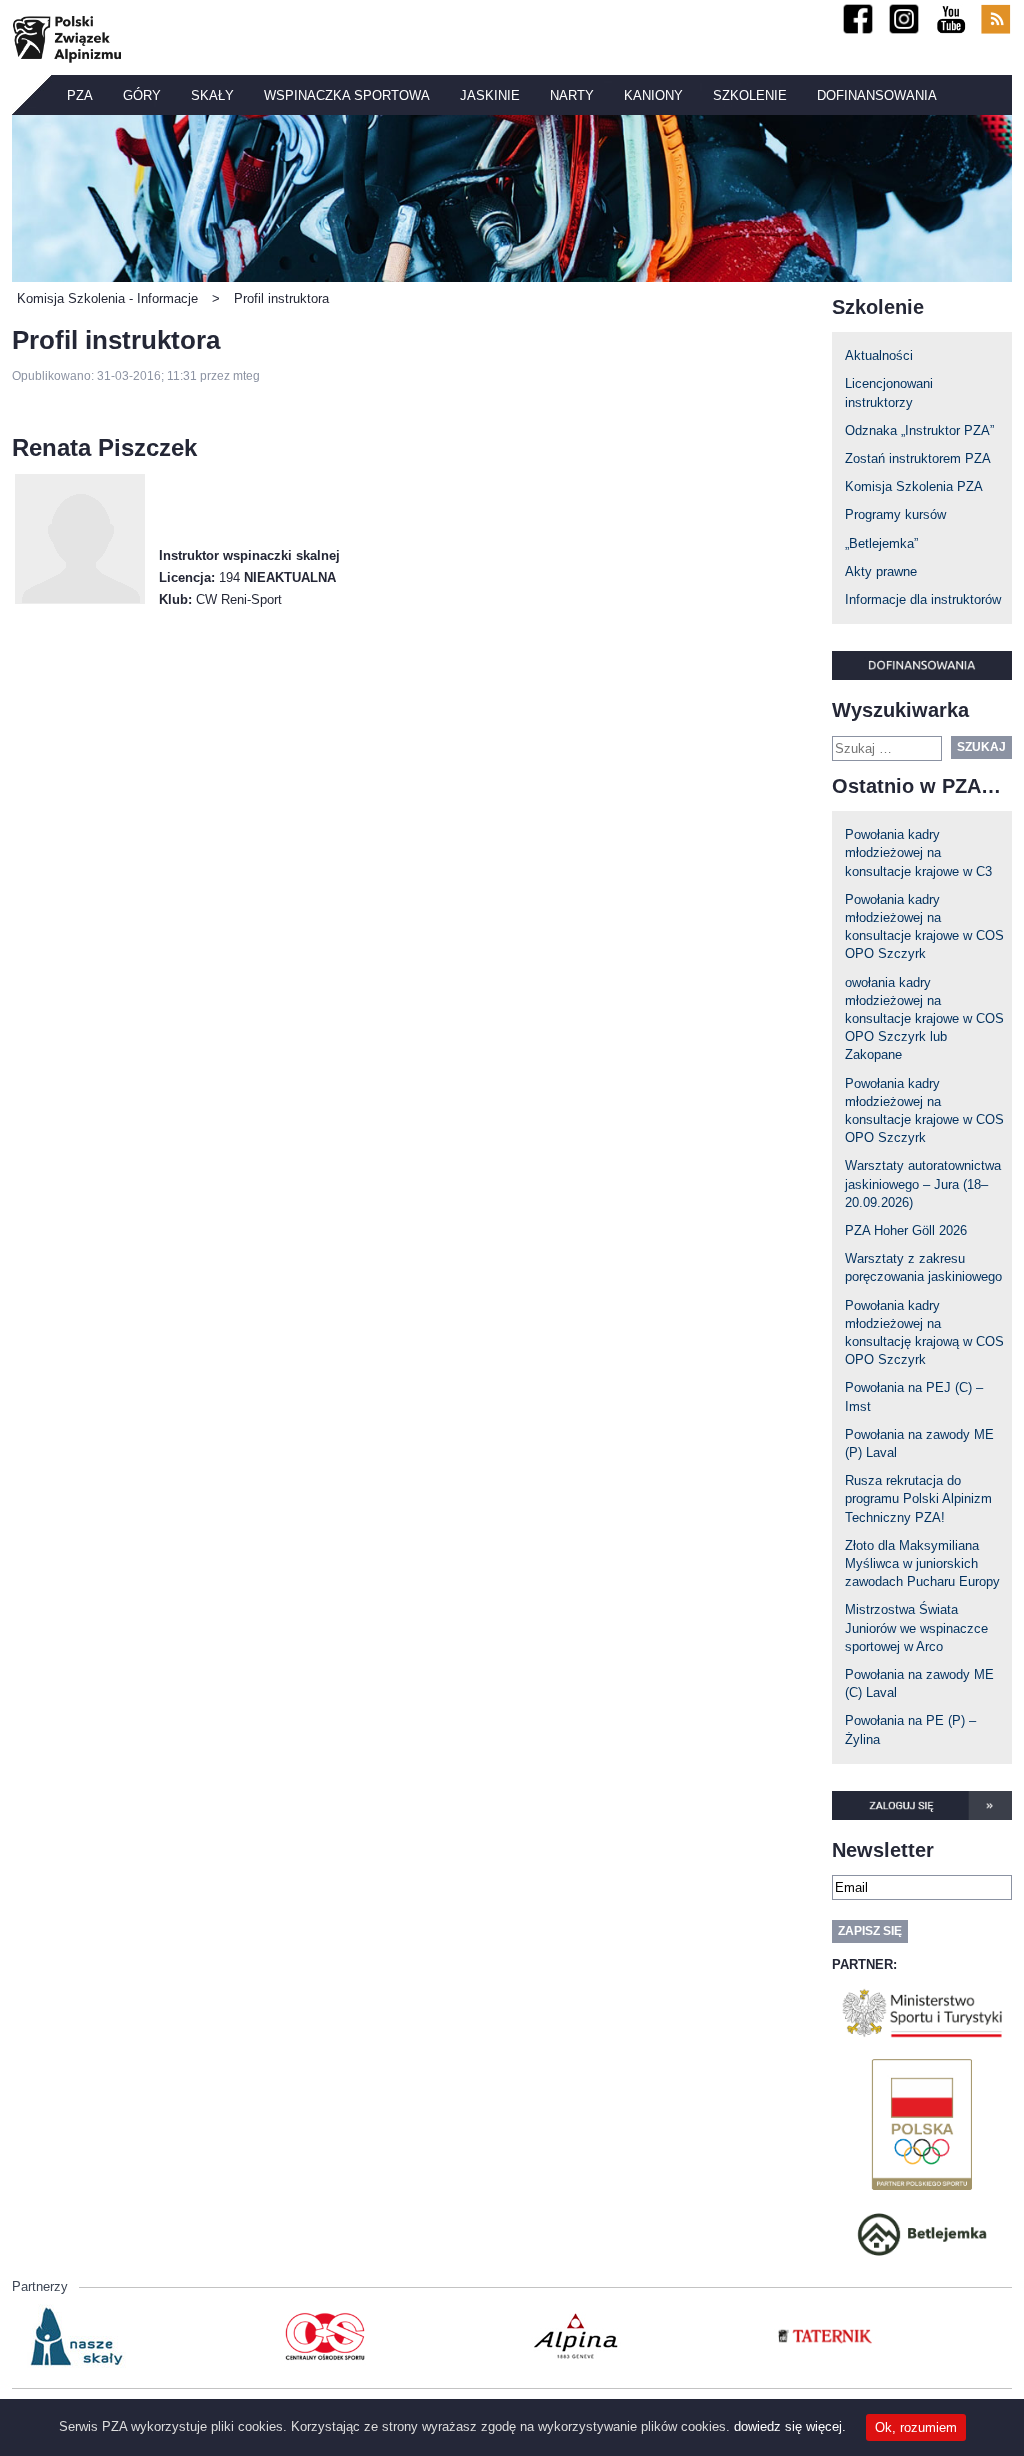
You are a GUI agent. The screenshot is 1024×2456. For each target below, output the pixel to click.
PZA (80, 95)
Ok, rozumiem (916, 2427)
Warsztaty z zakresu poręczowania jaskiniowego (923, 1267)
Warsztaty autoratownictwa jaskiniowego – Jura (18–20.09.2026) (923, 1183)
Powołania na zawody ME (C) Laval (919, 1683)
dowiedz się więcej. (790, 2426)
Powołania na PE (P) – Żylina (910, 1729)
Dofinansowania (877, 95)
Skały (212, 95)
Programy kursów (895, 514)
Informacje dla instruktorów (923, 599)
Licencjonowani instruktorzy (889, 392)
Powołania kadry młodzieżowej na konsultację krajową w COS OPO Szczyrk (924, 1333)
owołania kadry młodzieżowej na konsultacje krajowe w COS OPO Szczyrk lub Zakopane (924, 1019)
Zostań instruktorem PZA (918, 458)
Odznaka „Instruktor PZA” (919, 430)
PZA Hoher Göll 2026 (906, 1230)
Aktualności (879, 355)
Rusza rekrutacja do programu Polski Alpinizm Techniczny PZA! (918, 1498)
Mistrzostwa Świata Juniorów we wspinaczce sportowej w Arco (916, 1627)
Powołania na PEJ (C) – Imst (914, 1396)
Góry (142, 95)
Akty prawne (881, 571)
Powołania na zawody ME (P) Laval (919, 1443)
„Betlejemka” (881, 543)
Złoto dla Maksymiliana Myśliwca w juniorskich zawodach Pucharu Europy (922, 1563)
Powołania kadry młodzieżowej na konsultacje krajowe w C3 (918, 852)
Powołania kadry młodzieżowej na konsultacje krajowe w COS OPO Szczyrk (924, 927)
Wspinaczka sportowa (347, 95)
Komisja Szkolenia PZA (914, 486)
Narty (572, 95)
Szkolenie (750, 95)
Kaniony (653, 95)
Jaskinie (490, 95)
